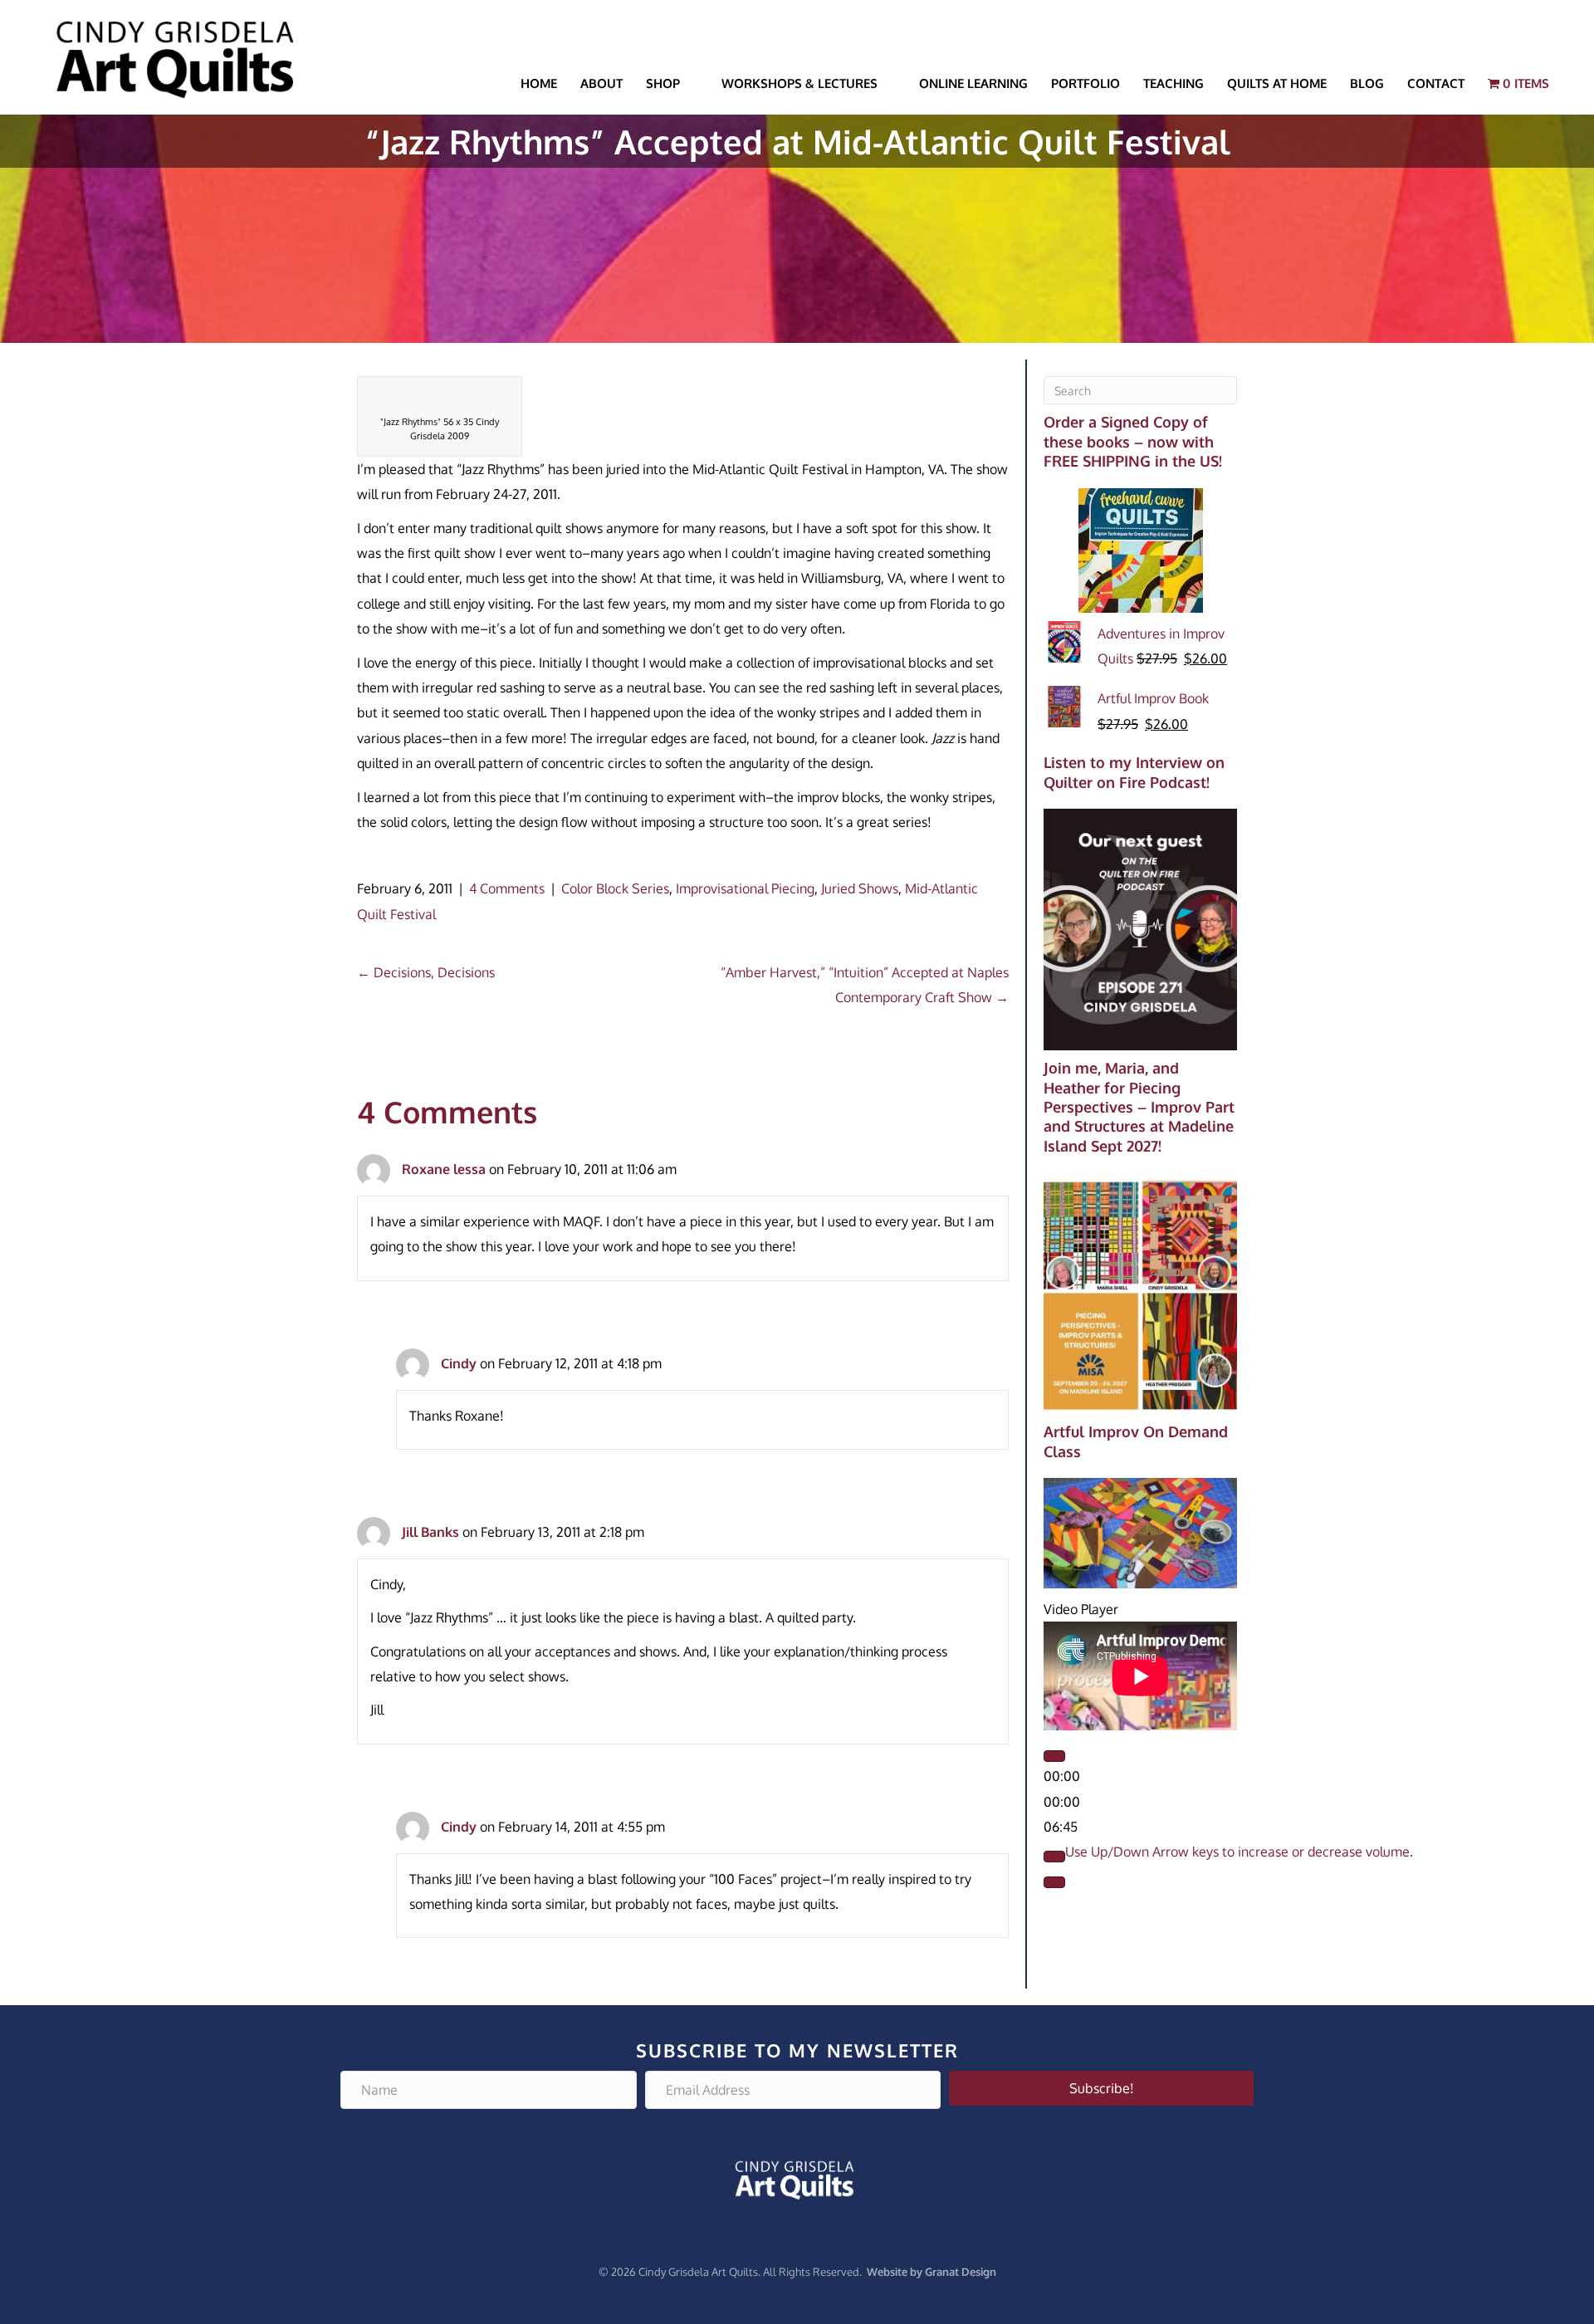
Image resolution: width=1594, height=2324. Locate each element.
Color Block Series (615, 888)
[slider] (1239, 1852)
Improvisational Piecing (745, 888)
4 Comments (507, 888)
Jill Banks (430, 1532)
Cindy (459, 1363)
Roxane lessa (444, 1169)
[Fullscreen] (1054, 1882)
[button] (1101, 2088)
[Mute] (1054, 1857)
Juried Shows (860, 888)
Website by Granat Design (931, 2272)
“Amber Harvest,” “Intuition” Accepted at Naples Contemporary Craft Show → (865, 985)
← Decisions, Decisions (426, 972)
